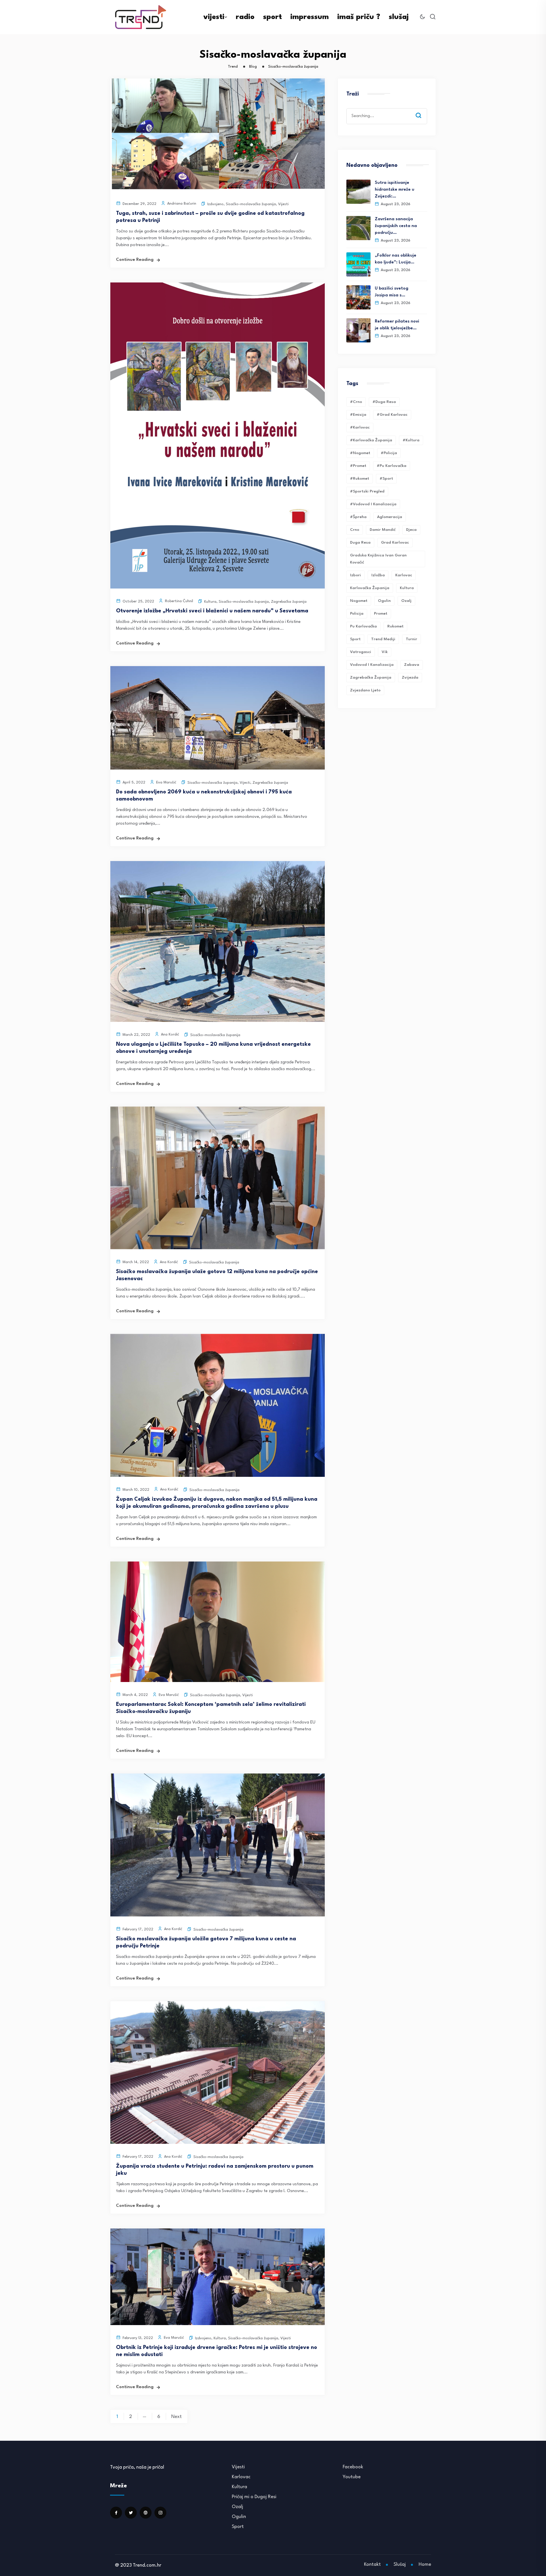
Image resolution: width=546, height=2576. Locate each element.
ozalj (406, 601)
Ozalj (237, 2507)
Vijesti (283, 204)
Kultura (210, 602)
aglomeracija (390, 517)
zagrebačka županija (371, 677)
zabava (412, 665)
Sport (238, 2527)
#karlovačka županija (371, 440)
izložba (378, 575)
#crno (356, 402)
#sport (386, 479)
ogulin (384, 601)
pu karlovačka (363, 626)
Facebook (353, 2467)
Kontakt (372, 2564)
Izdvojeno (215, 204)
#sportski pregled (367, 491)
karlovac (404, 575)
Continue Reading (135, 260)
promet (381, 614)
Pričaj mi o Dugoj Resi (254, 2497)
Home (425, 2564)
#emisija (358, 415)
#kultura (411, 440)
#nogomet (360, 453)
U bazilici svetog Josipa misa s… (392, 292)
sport (272, 17)
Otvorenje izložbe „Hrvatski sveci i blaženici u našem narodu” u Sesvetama (212, 611)
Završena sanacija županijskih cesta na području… (396, 226)
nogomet (359, 601)
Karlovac (241, 2477)
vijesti (214, 17)
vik (385, 652)
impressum (310, 17)
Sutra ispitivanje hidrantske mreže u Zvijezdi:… (395, 190)
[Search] (423, 110)
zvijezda (410, 677)
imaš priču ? (359, 17)
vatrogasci (361, 652)
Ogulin (239, 2517)
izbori (355, 575)
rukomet (395, 626)
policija (357, 614)
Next (176, 2417)
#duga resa (384, 402)
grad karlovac (395, 542)
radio (245, 17)
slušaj (399, 17)
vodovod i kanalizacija (372, 665)
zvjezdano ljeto (365, 690)
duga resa (360, 542)
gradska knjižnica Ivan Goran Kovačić (378, 559)
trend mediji (383, 639)
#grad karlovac (392, 415)
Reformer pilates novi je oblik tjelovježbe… (397, 325)
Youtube (352, 2477)
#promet (358, 466)
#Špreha (358, 517)
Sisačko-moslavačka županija (251, 204)
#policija (389, 453)
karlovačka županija (370, 588)
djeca (411, 530)
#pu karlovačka (392, 466)
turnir (411, 639)
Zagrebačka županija (289, 602)
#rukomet (360, 479)
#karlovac (360, 427)
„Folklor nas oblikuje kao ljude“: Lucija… (396, 259)
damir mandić (383, 530)
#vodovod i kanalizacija (373, 504)
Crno (355, 530)
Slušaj (400, 2564)
